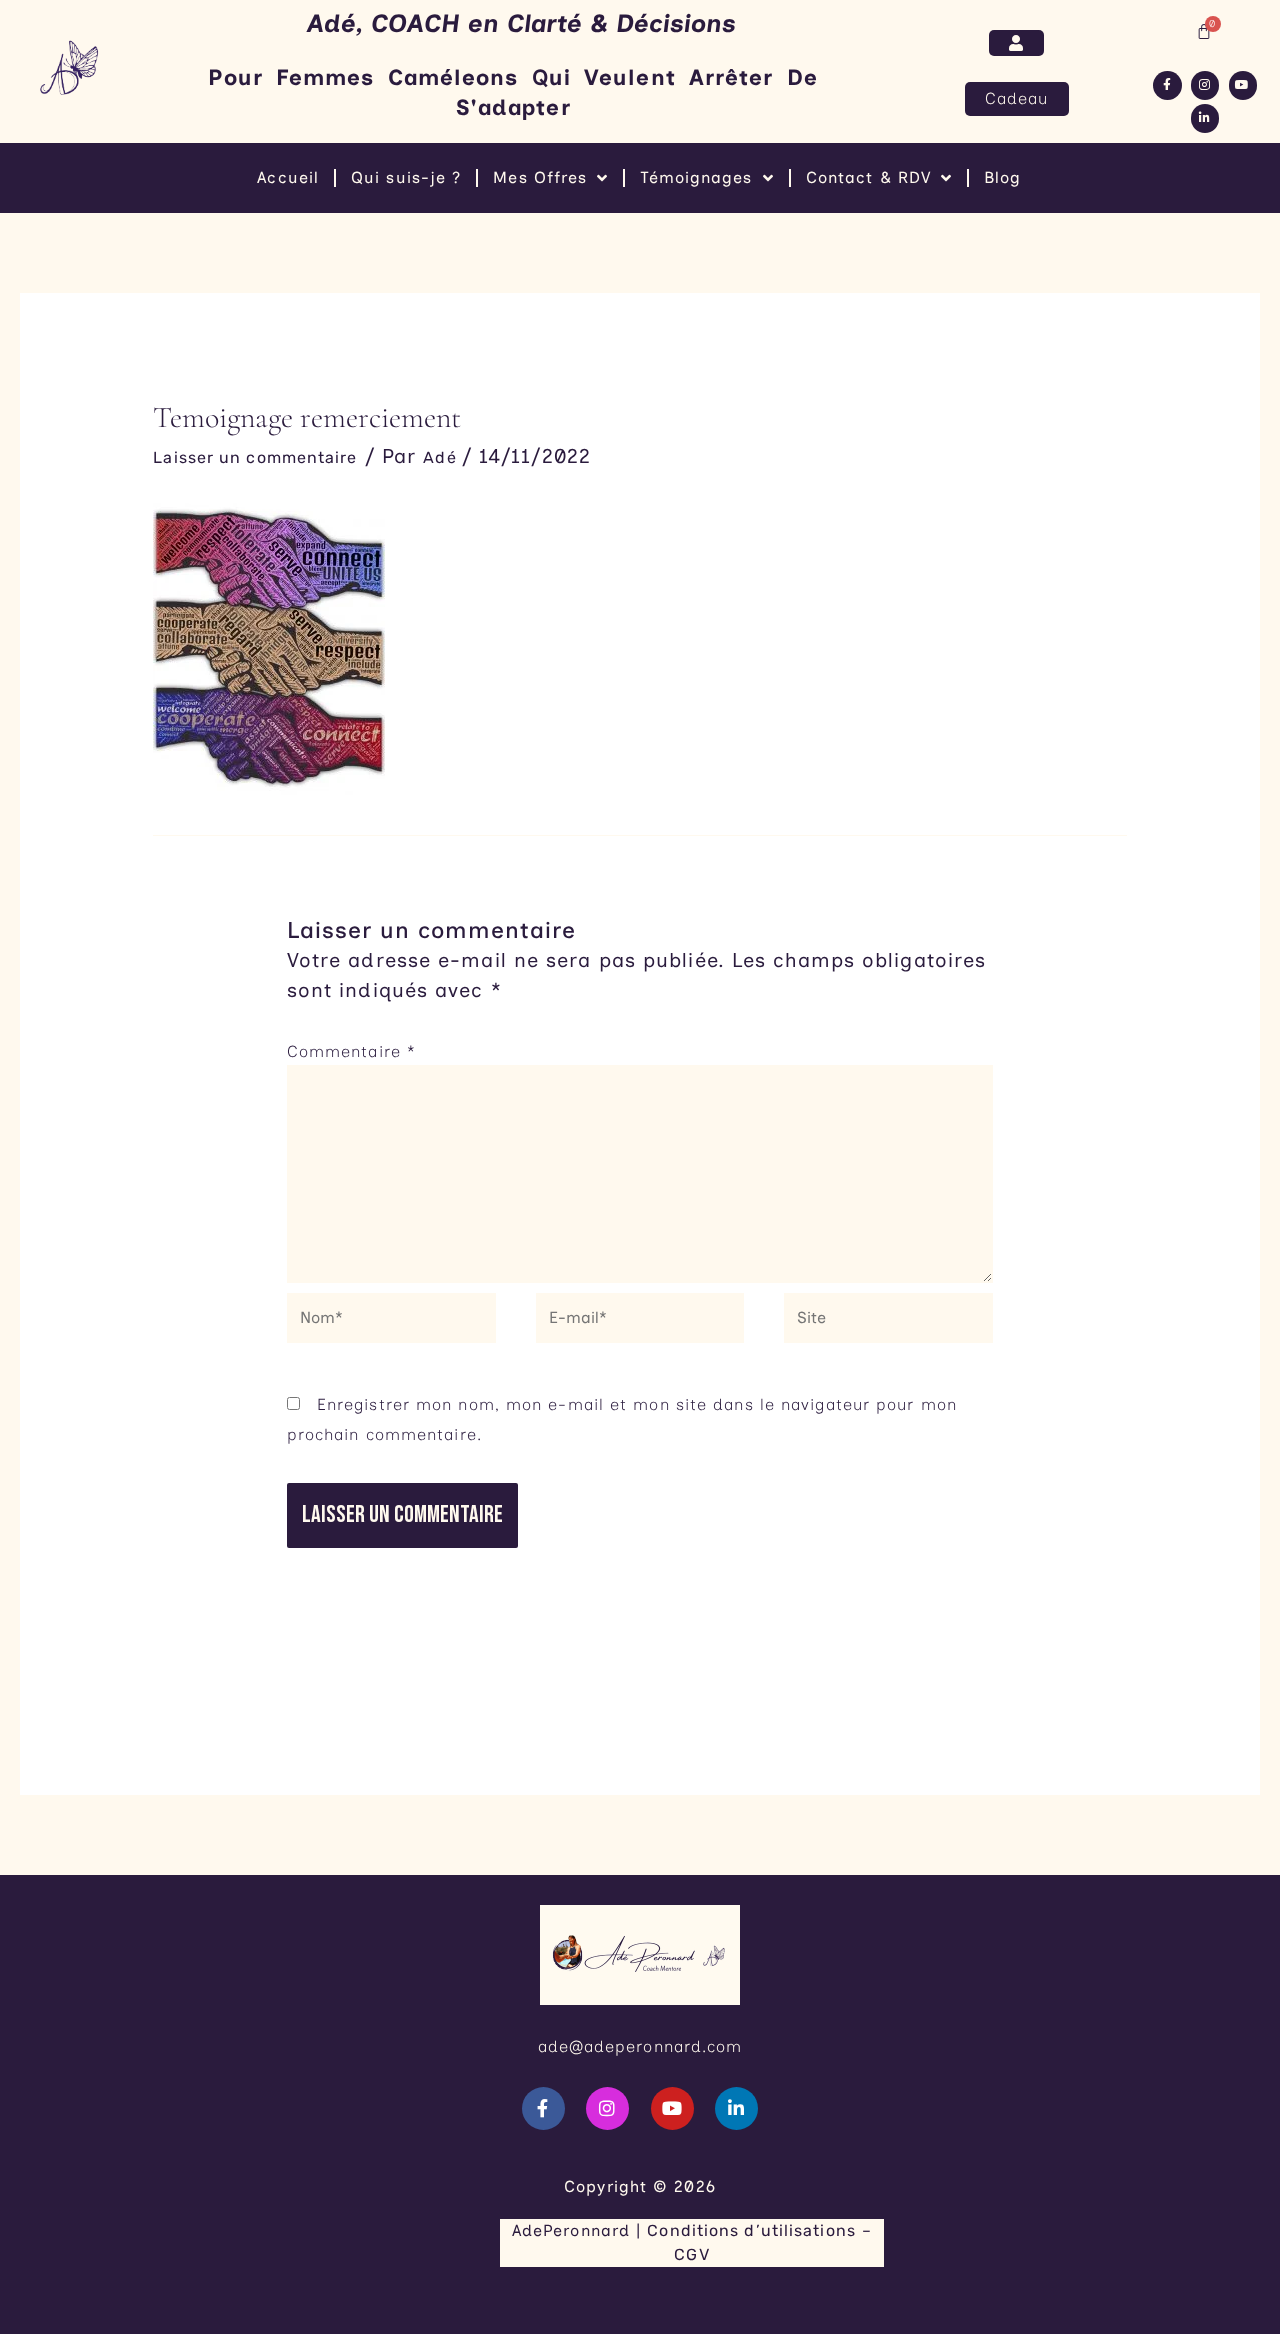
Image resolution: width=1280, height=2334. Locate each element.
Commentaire (351, 1051)
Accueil (288, 177)
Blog (1002, 177)
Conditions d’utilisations (751, 2230)
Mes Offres (540, 177)
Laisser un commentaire (255, 457)
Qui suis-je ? (406, 177)
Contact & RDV (868, 177)
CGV (691, 2254)
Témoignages (696, 177)
